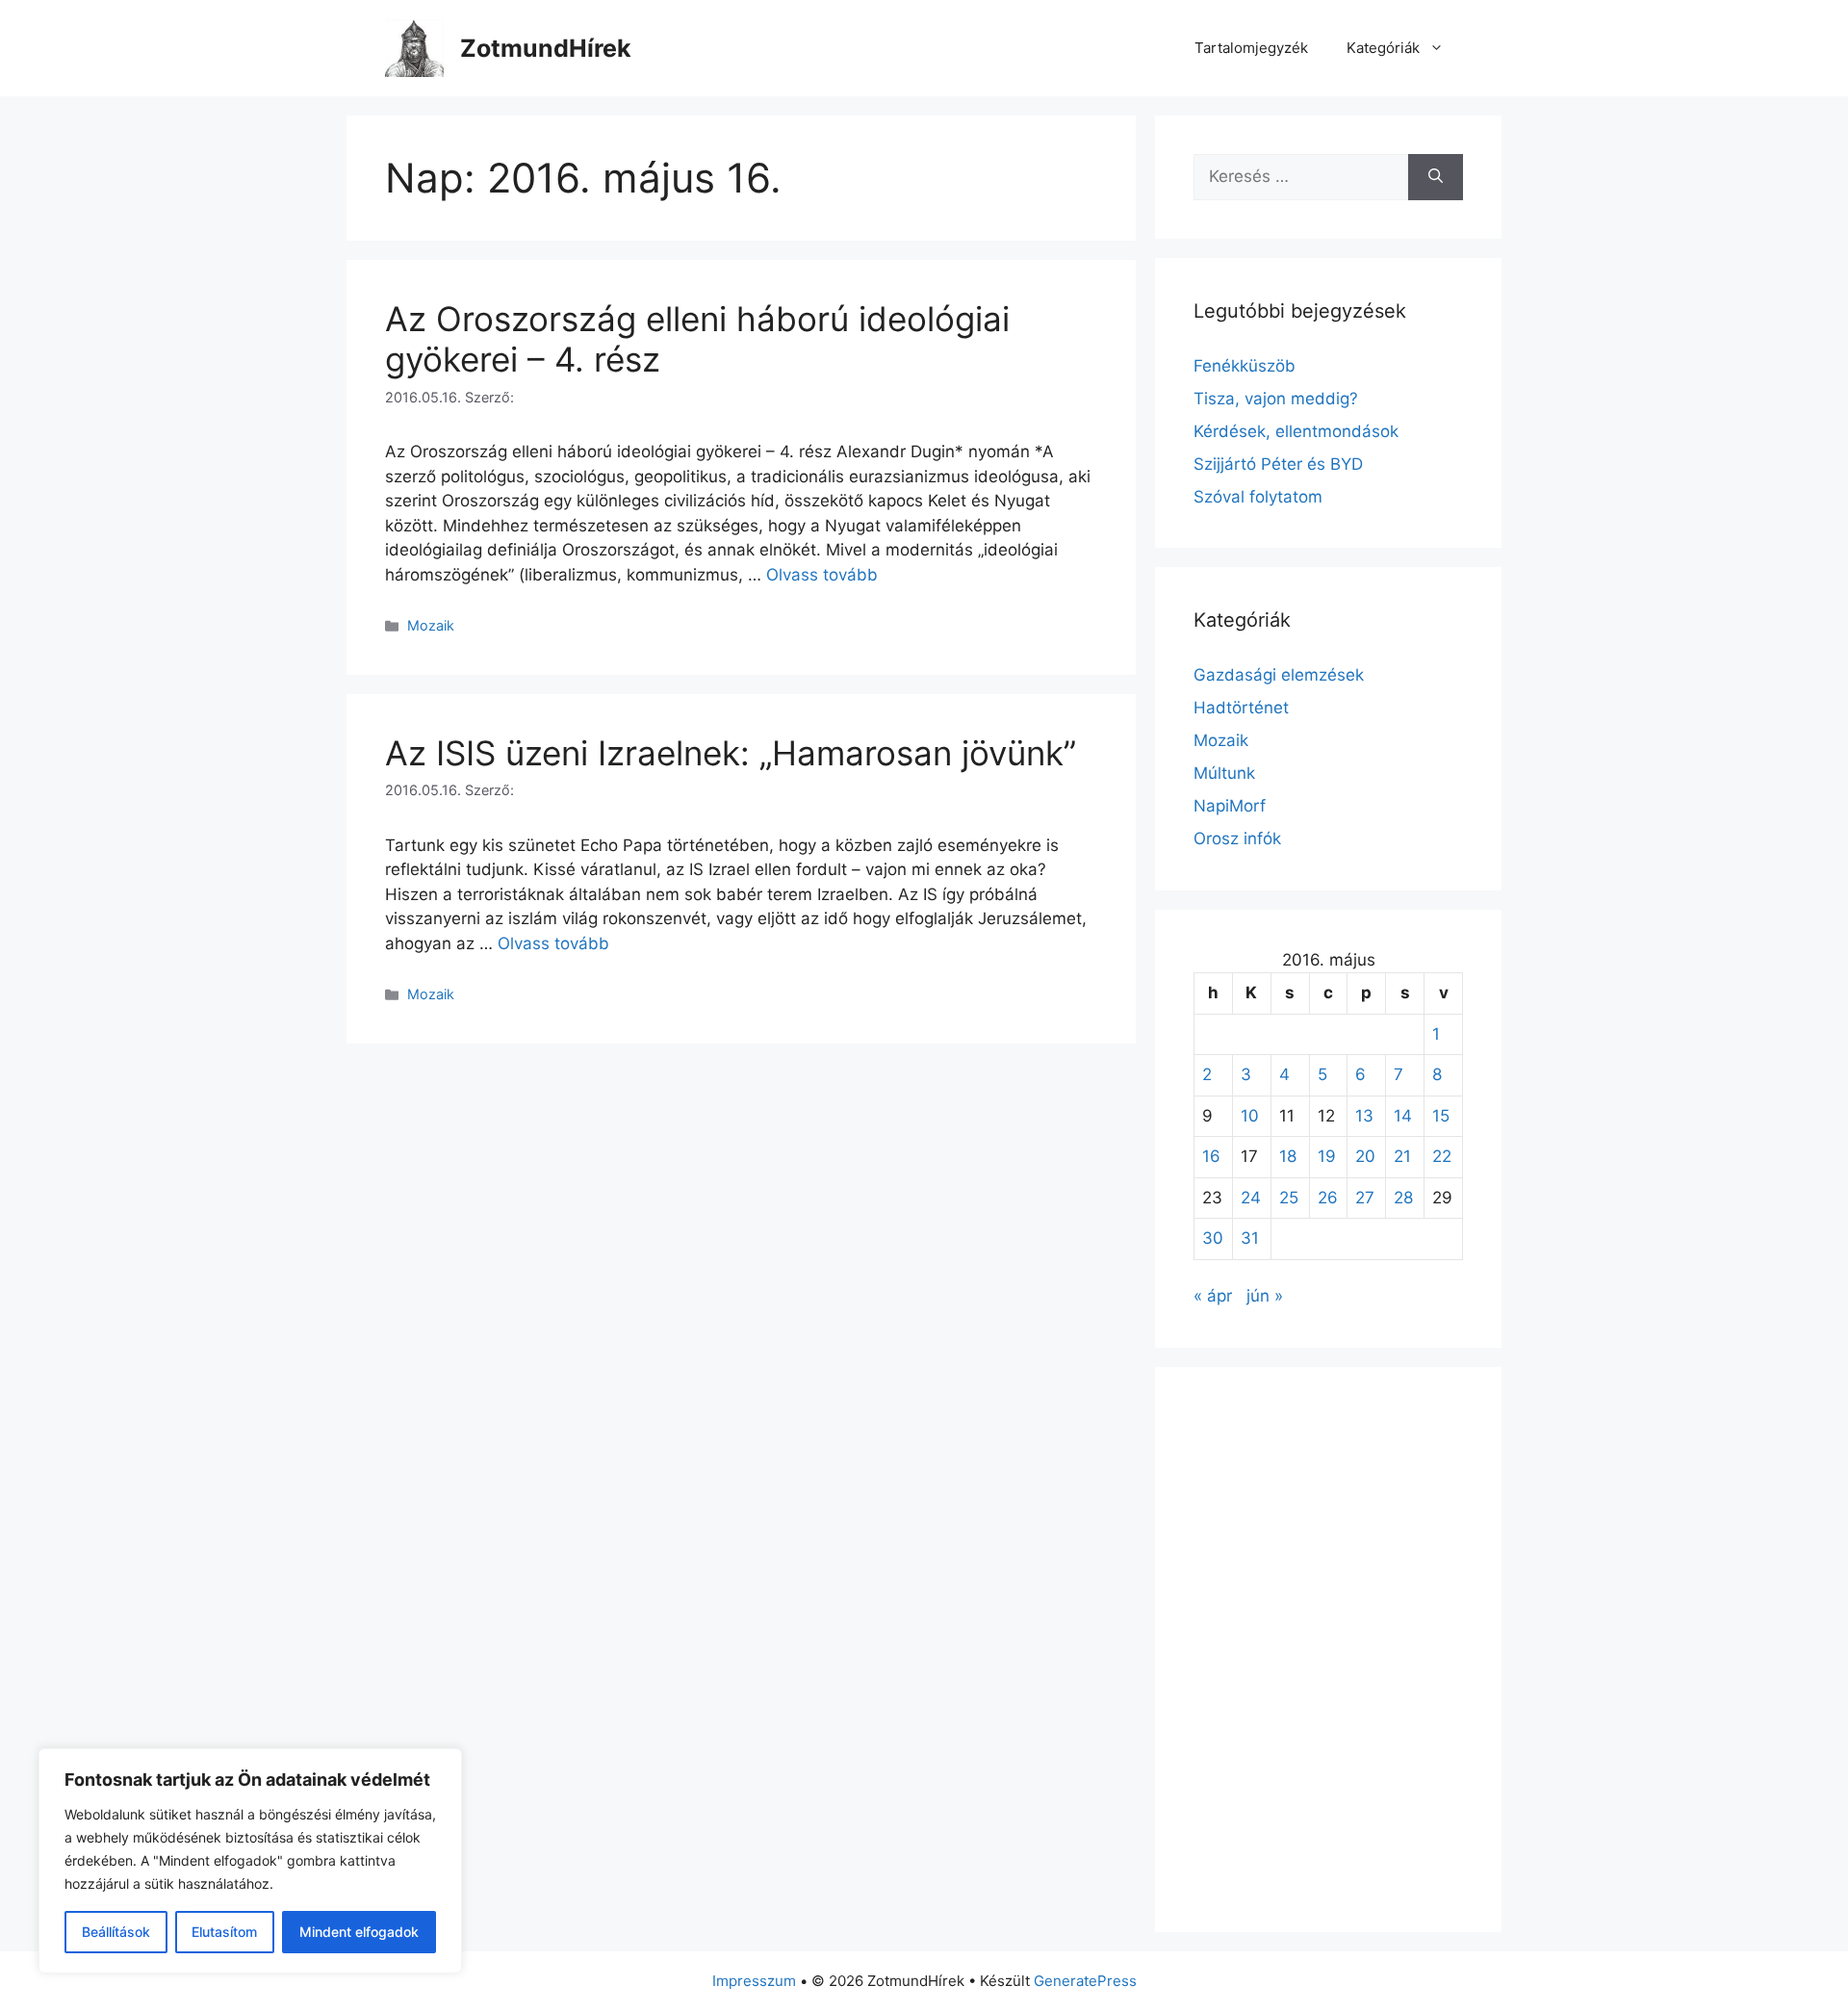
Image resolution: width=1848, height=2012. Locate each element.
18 (1288, 1156)
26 (1328, 1198)
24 (1251, 1198)
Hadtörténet (1241, 708)
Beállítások (116, 1932)
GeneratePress (1085, 1981)
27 (1365, 1198)
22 (1442, 1156)
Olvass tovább (822, 575)
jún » (1265, 1296)
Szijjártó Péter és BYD (1278, 464)
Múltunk (1224, 773)
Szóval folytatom (1258, 497)
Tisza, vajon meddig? (1276, 399)
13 (1364, 1116)
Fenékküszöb (1245, 366)
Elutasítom (224, 1932)
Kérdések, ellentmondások (1296, 431)
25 (1289, 1198)
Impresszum (754, 1981)
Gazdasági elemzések (1279, 675)
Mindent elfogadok (359, 1932)
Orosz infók (1237, 838)
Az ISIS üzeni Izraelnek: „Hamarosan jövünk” (731, 753)
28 (1403, 1198)
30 (1213, 1238)
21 (1402, 1156)
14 (1403, 1116)
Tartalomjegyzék (1251, 48)
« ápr (1213, 1296)
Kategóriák (1383, 48)
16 (1211, 1156)
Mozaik (431, 625)
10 (1250, 1116)
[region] (250, 1861)
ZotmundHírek (546, 48)
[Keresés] (1436, 177)
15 (1441, 1116)
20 (1365, 1156)
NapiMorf (1230, 806)
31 (1250, 1238)
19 (1327, 1156)
